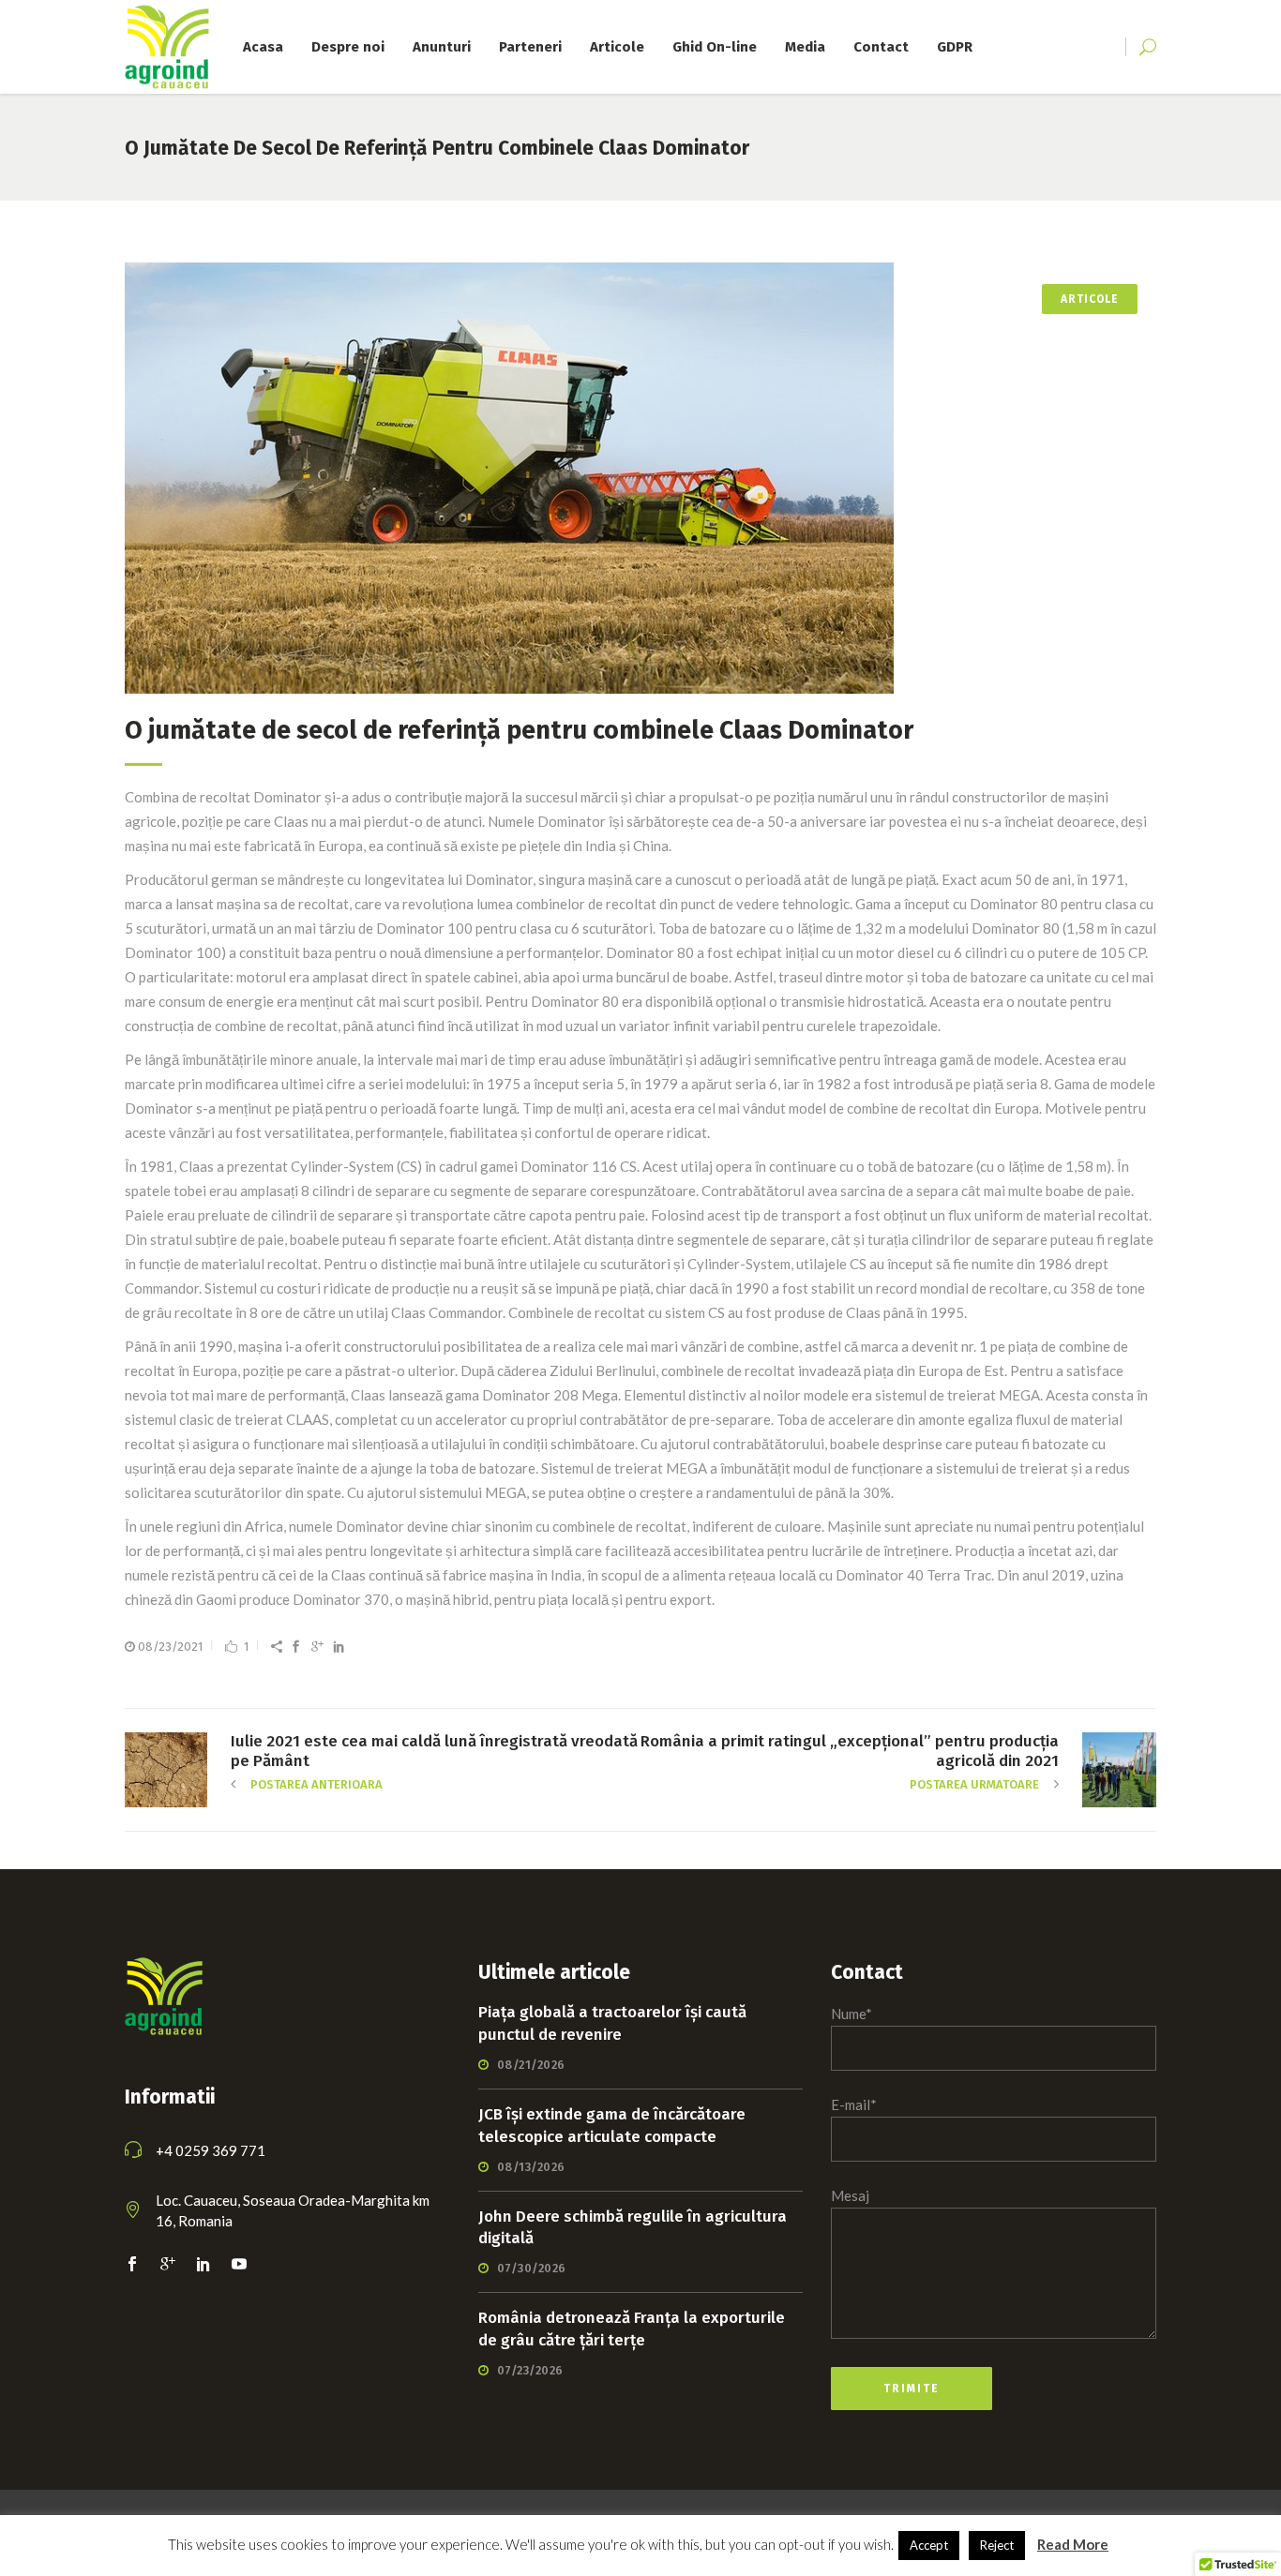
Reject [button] (997, 2545)
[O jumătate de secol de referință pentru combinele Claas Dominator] (640, 478)
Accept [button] (929, 2545)
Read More (1073, 2544)
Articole (1090, 299)
